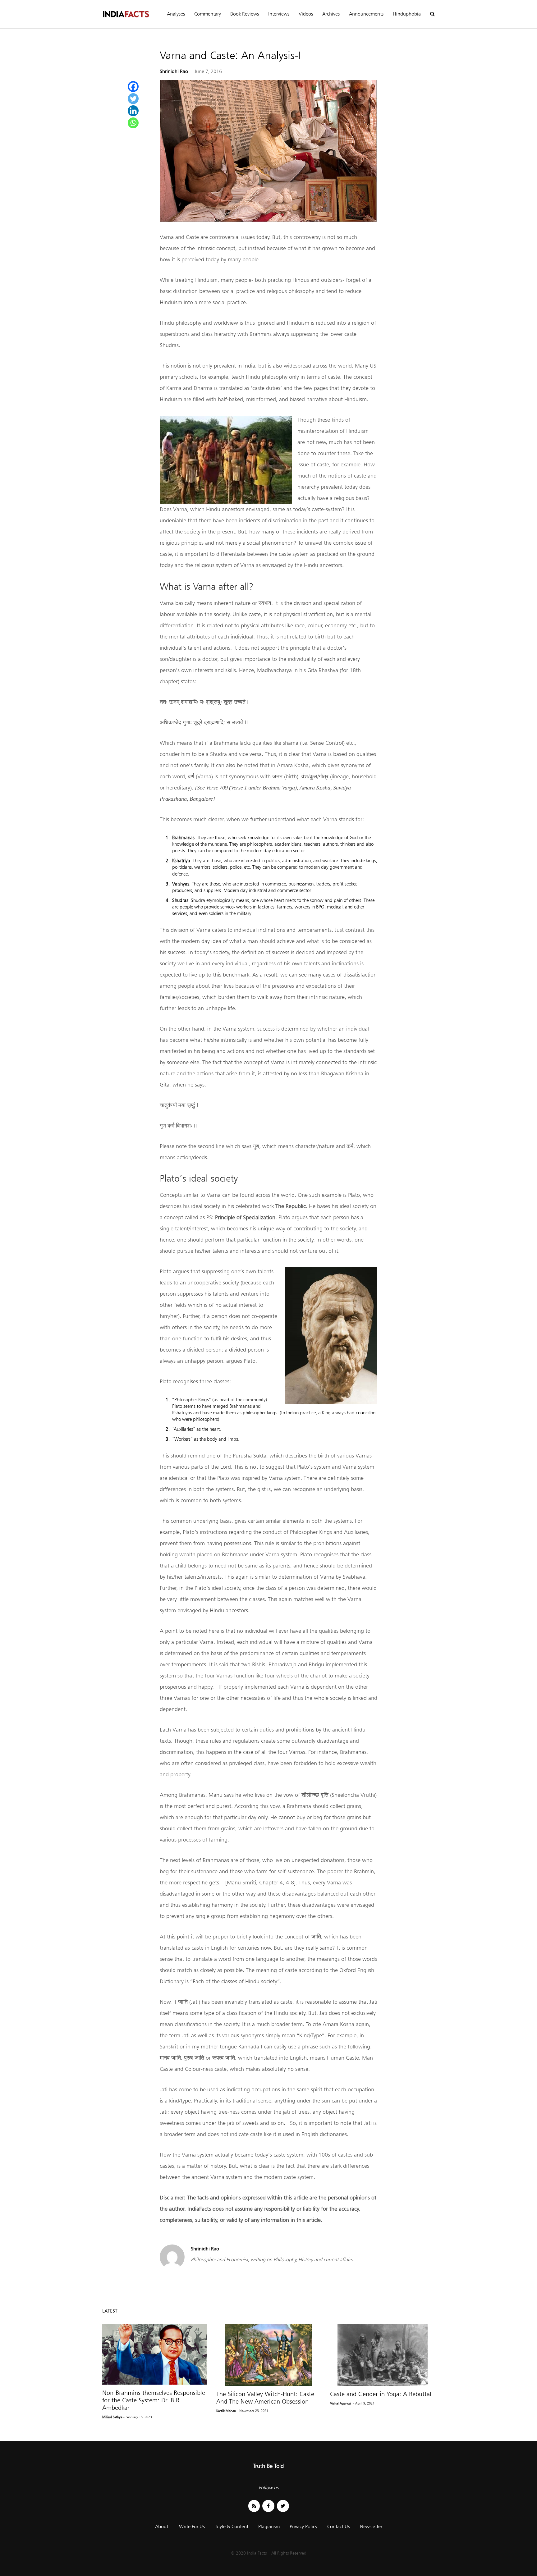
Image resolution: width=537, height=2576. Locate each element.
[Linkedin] (133, 111)
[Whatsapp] (133, 123)
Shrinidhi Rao (174, 71)
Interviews (279, 14)
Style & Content (232, 2526)
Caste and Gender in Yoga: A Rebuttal (381, 2394)
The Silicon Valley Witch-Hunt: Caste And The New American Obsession (265, 2398)
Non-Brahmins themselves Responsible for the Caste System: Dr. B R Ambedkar (154, 2400)
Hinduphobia (407, 14)
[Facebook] (133, 87)
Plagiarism (269, 2526)
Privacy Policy (303, 2526)
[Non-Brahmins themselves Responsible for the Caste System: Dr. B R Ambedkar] (155, 2354)
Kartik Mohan (226, 2411)
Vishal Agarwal (341, 2403)
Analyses (176, 14)
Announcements (366, 14)
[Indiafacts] (126, 14)
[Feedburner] (254, 2506)
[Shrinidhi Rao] (172, 2268)
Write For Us (192, 2526)
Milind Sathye (112, 2417)
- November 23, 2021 (253, 2411)
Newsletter (371, 2526)
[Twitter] (133, 99)
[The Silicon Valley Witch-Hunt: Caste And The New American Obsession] (269, 2355)
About (162, 2526)
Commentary (208, 14)
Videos (306, 14)
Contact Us (339, 2526)
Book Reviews (245, 14)
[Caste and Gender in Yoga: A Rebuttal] (382, 2355)
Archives (331, 14)
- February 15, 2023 (138, 2417)
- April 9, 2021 (364, 2403)
